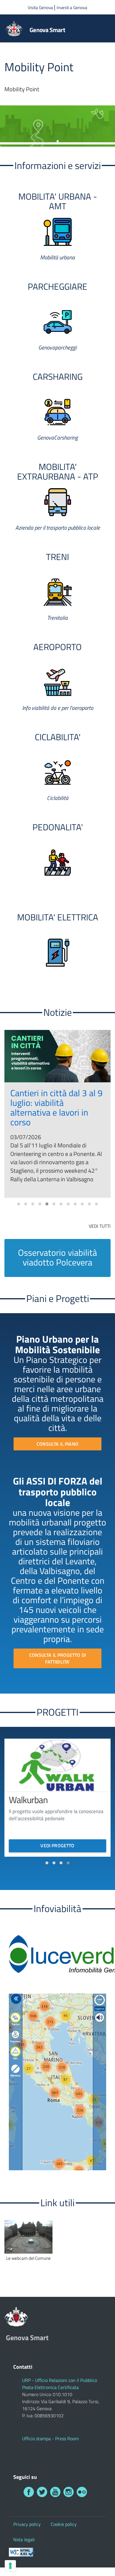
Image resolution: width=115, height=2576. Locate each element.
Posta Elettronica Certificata (50, 2387)
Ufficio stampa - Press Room (50, 2438)
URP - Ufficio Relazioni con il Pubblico (60, 2380)
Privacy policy (27, 2524)
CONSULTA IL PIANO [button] (57, 1444)
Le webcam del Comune (28, 2258)
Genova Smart (47, 30)
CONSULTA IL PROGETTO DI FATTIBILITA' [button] (57, 1658)
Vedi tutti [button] (100, 1226)
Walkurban (28, 1800)
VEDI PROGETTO (57, 1846)
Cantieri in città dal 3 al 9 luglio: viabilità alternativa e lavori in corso (56, 1108)
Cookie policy (64, 2524)
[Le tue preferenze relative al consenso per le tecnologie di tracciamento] (10, 2566)
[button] (19, 1204)
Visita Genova (41, 8)
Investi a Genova (72, 8)
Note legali (24, 2539)
